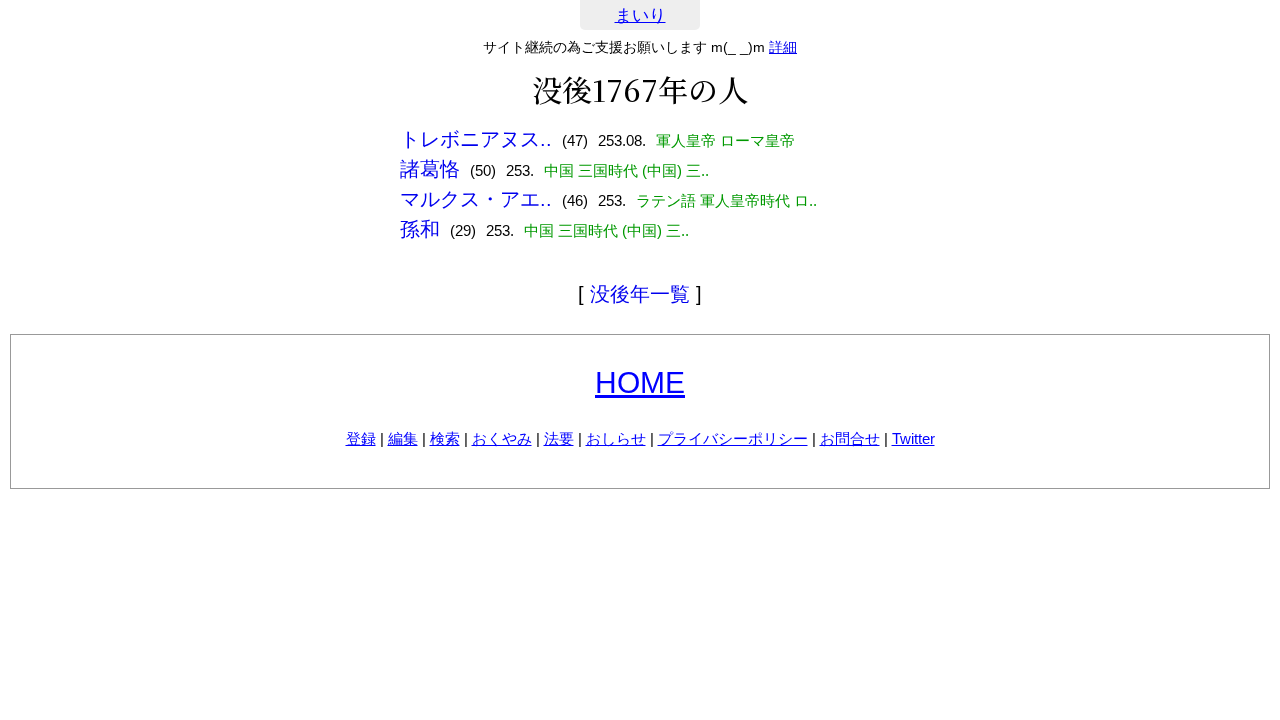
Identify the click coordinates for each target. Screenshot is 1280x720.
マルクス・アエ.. (476, 199)
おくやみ (502, 438)
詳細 (783, 47)
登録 (361, 438)
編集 (403, 438)
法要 (559, 438)
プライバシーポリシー (733, 438)
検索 (445, 438)
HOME (640, 382)
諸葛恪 (430, 169)
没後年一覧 (640, 294)
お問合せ (850, 438)
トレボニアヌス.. (476, 139)
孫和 (420, 229)
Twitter (913, 438)
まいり (640, 15)
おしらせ (616, 438)
